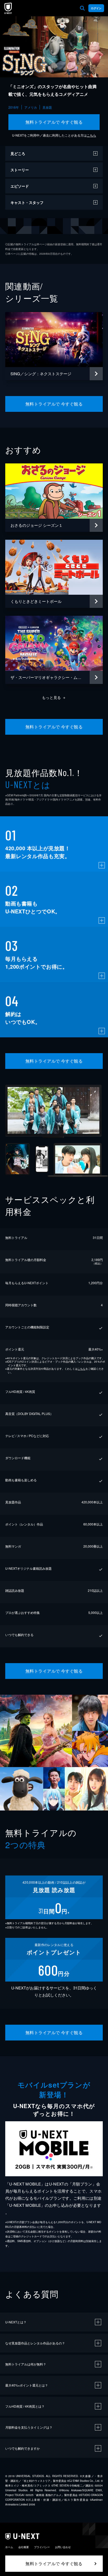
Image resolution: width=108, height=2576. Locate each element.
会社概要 (24, 2547)
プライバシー (42, 2547)
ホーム (9, 2547)
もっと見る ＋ (54, 697)
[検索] (82, 8)
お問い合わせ (63, 2547)
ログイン (96, 8)
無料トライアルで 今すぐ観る (54, 122)
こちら (91, 135)
